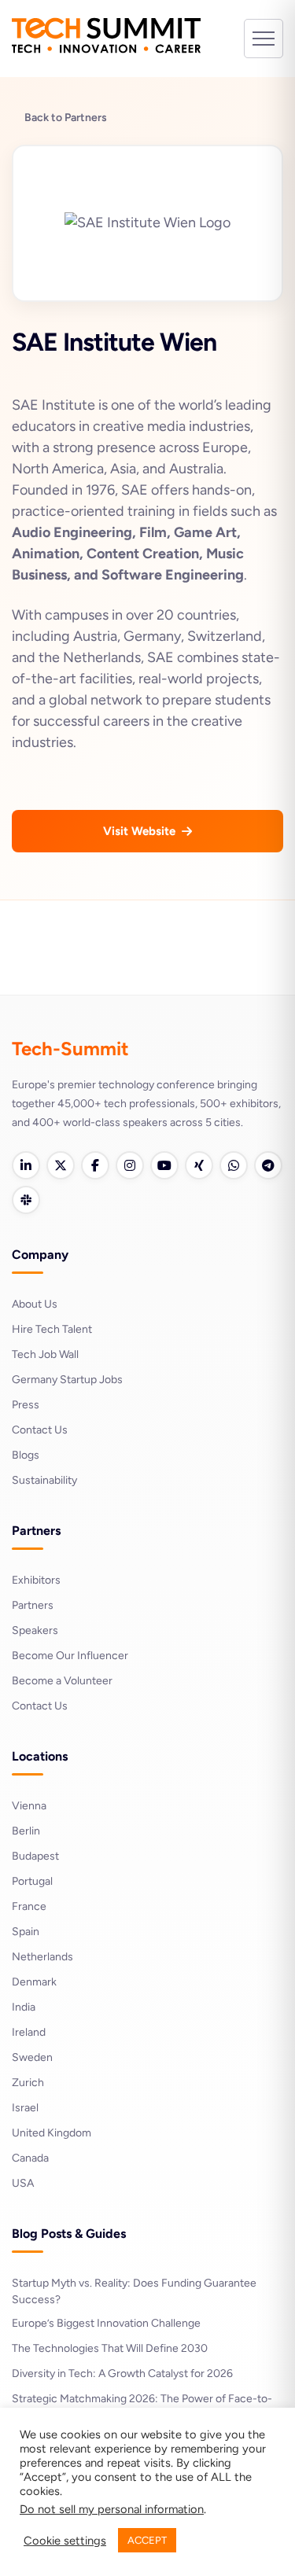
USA (23, 2183)
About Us (35, 1304)
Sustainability (44, 1480)
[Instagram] (130, 1165)
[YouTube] (164, 1165)
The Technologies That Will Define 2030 (110, 2348)
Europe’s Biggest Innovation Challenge (106, 2323)
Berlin (26, 1831)
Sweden (32, 2057)
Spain (26, 1932)
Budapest (35, 1856)
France (29, 1906)
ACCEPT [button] (147, 2540)
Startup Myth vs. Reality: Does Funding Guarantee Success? (134, 2291)
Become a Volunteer (62, 1681)
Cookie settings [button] (65, 2541)
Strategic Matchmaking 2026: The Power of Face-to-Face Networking (142, 2407)
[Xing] (199, 1165)
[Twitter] (61, 1165)
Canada (30, 2158)
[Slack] (26, 1200)
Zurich (28, 2083)
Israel (25, 2108)
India (24, 2007)
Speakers (35, 1630)
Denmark (34, 1982)
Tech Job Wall (45, 1354)
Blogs (26, 1455)
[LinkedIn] (26, 1165)
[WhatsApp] (234, 1165)
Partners (33, 1605)
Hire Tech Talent (52, 1329)
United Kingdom (52, 2133)
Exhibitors (36, 1580)
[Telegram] (268, 1165)
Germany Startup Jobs (67, 1380)
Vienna (29, 1806)
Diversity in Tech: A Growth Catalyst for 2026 (122, 2374)
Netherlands (42, 1957)
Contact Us (40, 1430)
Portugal (32, 1881)
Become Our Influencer (70, 1656)
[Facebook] (95, 1165)
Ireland (29, 2032)
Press (26, 1405)
